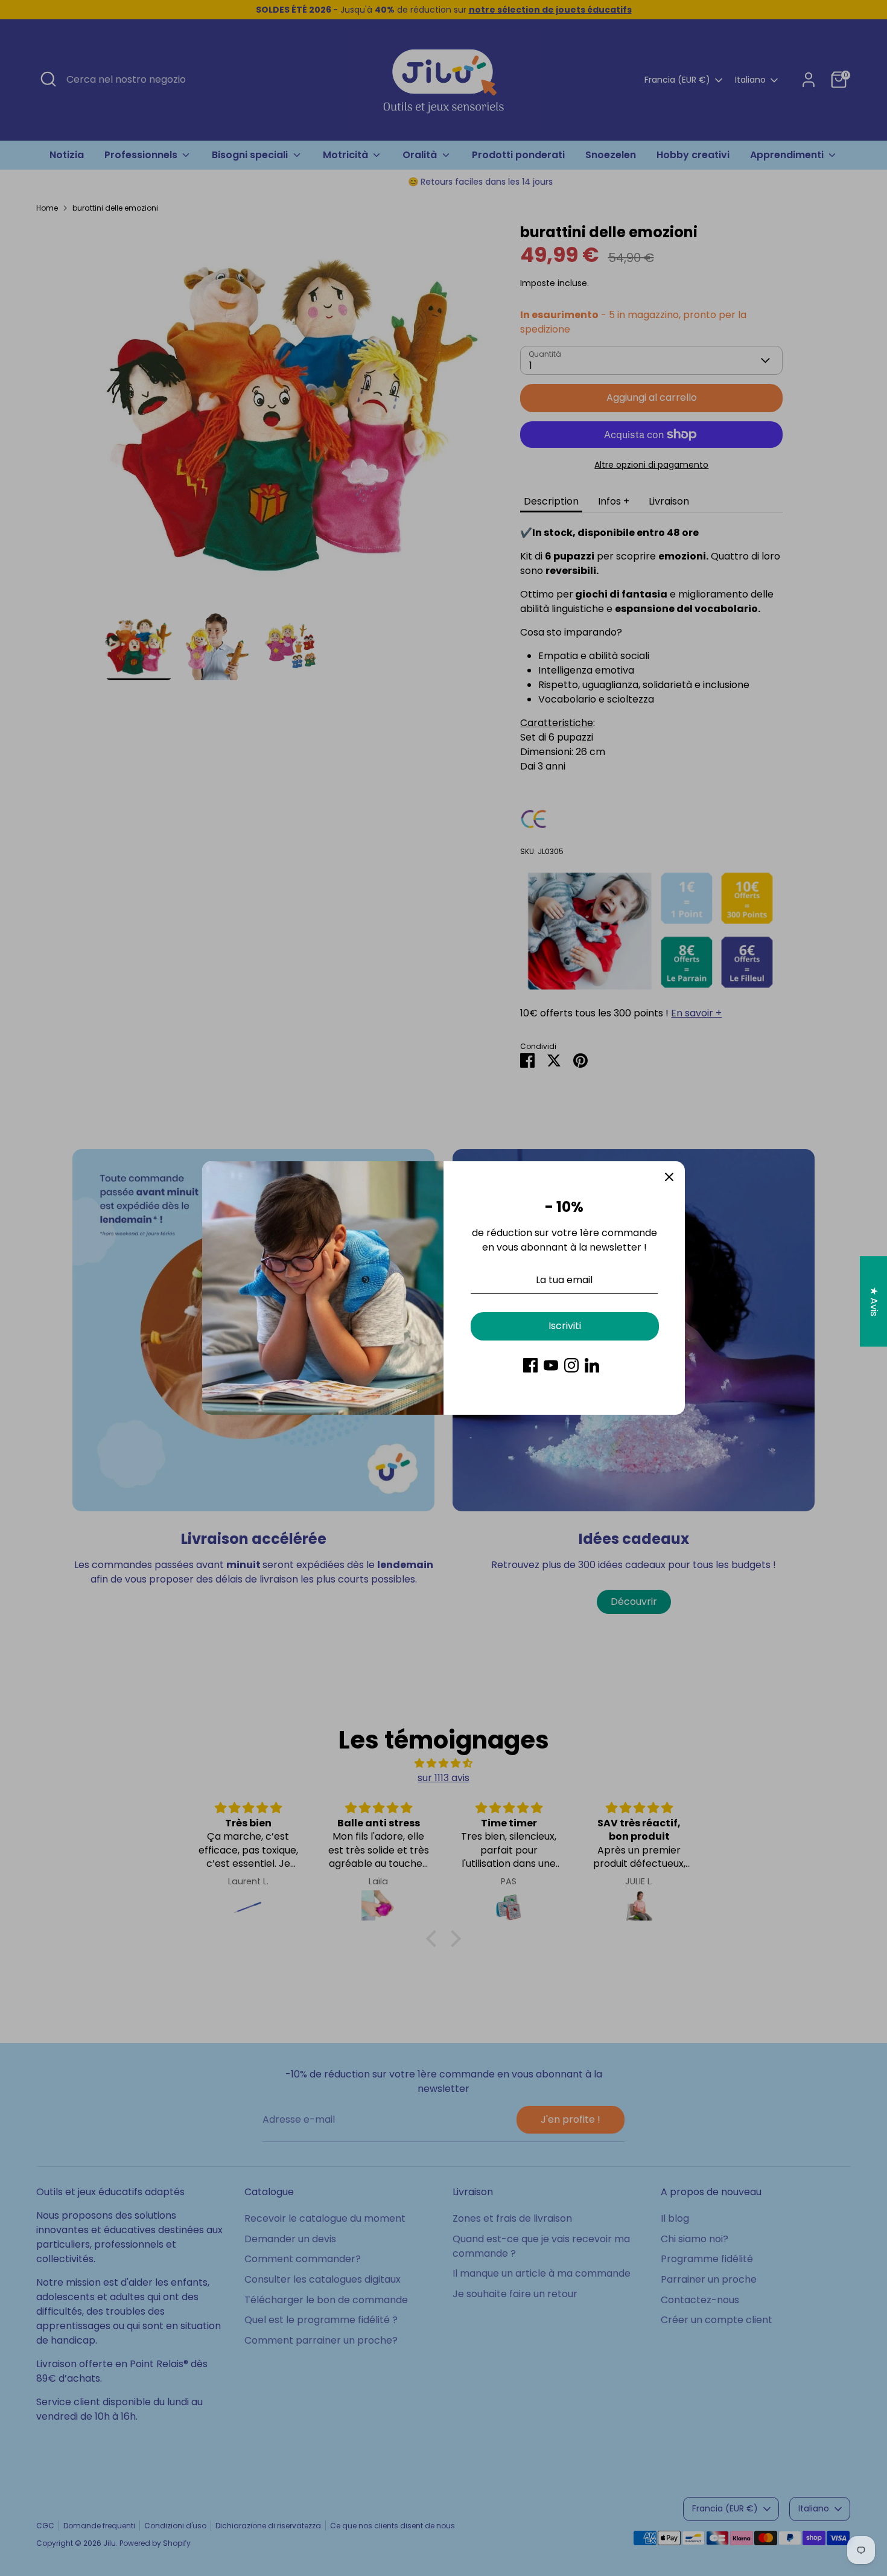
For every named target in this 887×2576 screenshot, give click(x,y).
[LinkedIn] (592, 1365)
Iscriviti (565, 1326)
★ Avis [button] (874, 1302)
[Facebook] (530, 1365)
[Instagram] (571, 1365)
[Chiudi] (669, 1177)
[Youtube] (551, 1365)
